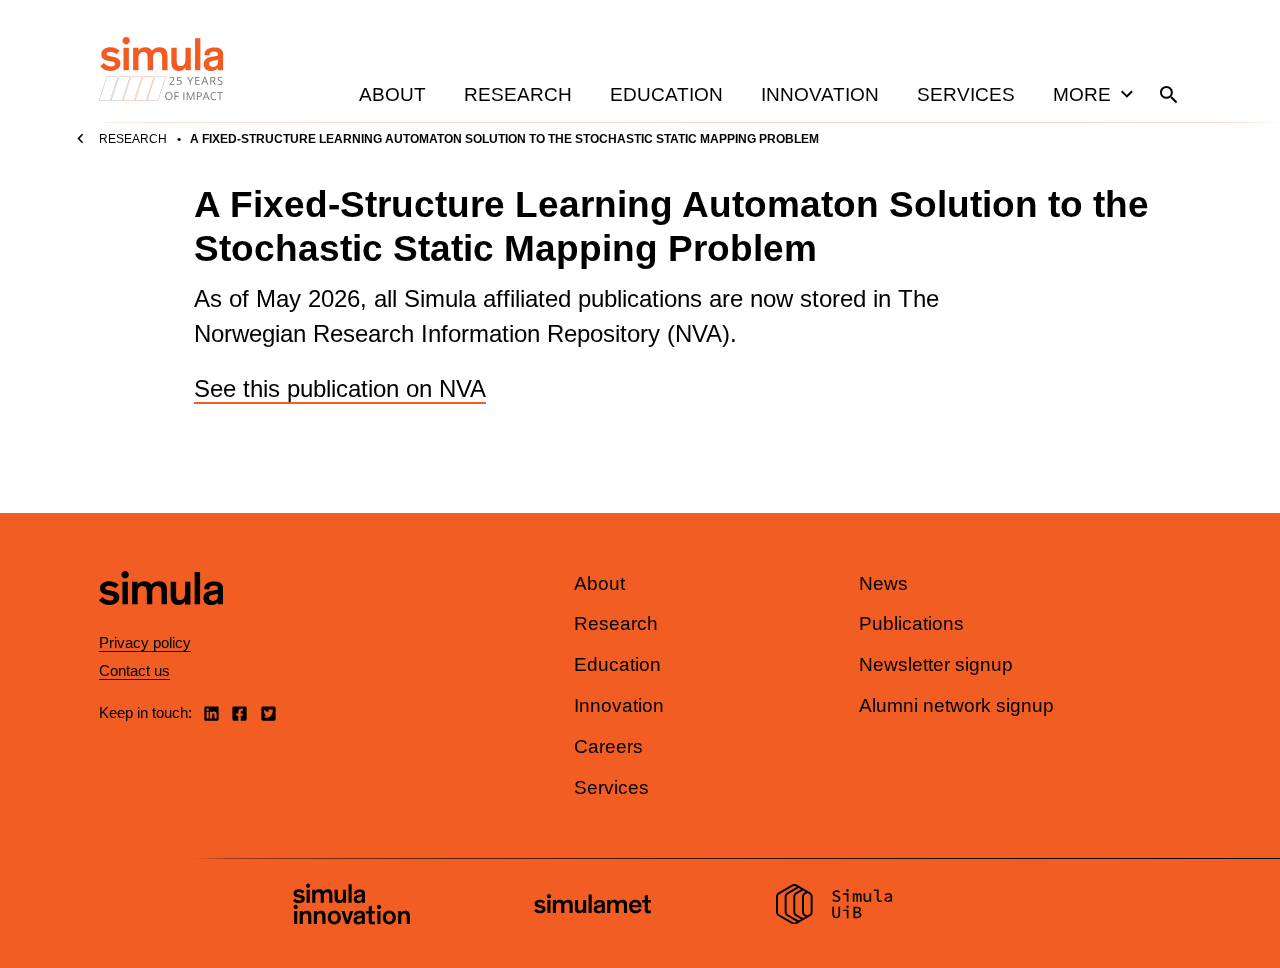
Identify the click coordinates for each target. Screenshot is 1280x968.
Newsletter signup (936, 664)
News (883, 583)
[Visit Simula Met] (592, 906)
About (392, 94)
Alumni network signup (956, 705)
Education (666, 94)
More (1082, 94)
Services (966, 94)
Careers (608, 746)
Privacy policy (145, 642)
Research (518, 94)
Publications (911, 623)
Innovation (820, 94)
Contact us (134, 670)
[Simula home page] (161, 621)
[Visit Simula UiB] (834, 907)
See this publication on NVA (340, 388)
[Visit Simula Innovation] (351, 907)
